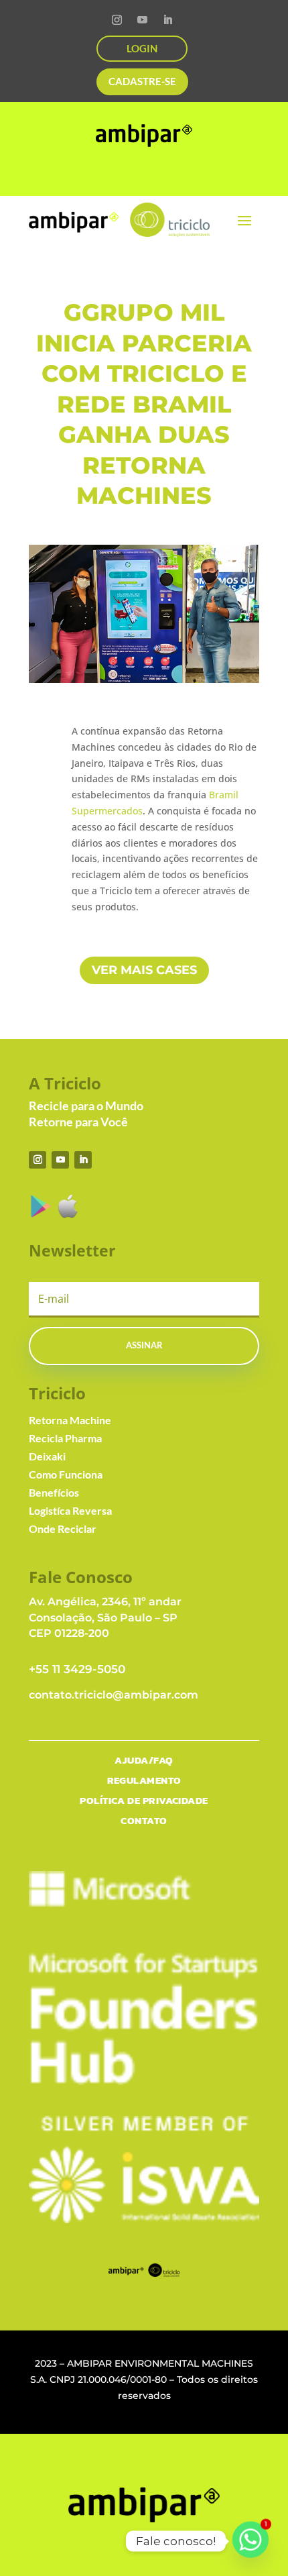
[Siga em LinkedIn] (167, 20)
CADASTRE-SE (142, 81)
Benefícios (54, 1492)
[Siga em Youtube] (142, 20)
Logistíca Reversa (70, 1510)
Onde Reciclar (63, 1528)
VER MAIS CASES (144, 970)
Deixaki (47, 1456)
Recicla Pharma (65, 1438)
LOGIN (142, 48)
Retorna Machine (70, 1420)
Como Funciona (66, 1474)
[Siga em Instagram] (117, 20)
